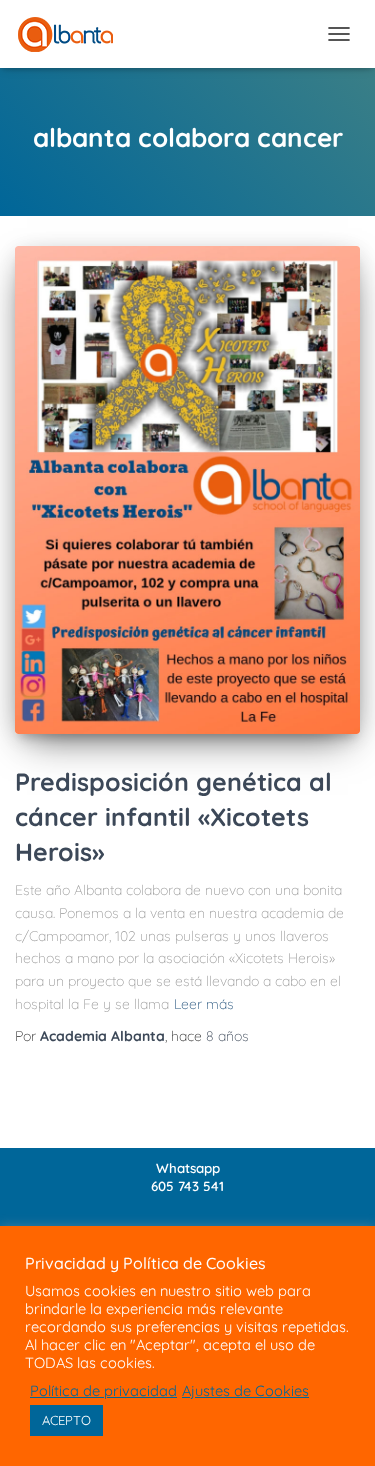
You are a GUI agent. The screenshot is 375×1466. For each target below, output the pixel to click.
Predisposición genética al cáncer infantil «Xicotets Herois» (173, 816)
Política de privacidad (103, 1391)
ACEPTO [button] (66, 1420)
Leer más (204, 1004)
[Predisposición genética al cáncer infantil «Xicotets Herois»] (187, 490)
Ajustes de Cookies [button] (245, 1391)
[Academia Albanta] (73, 34)
